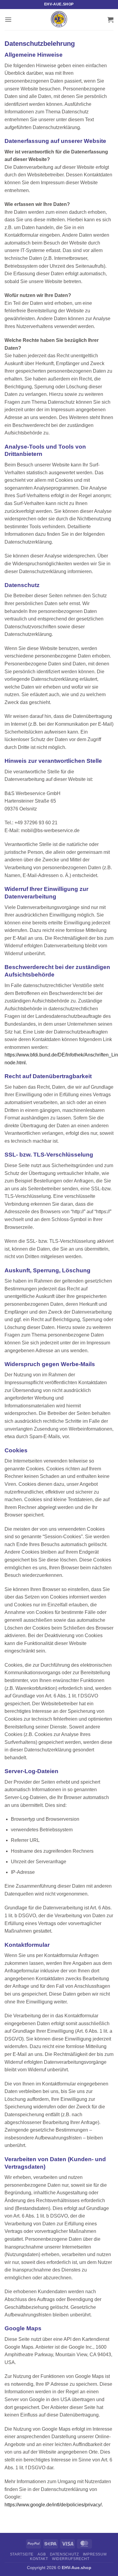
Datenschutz (64, 2554)
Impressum (95, 2554)
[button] (8, 19)
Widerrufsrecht (71, 2559)
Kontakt (39, 2559)
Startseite (22, 2554)
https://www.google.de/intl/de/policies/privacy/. (54, 2505)
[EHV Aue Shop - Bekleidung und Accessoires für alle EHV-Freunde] (59, 20)
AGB (42, 2554)
